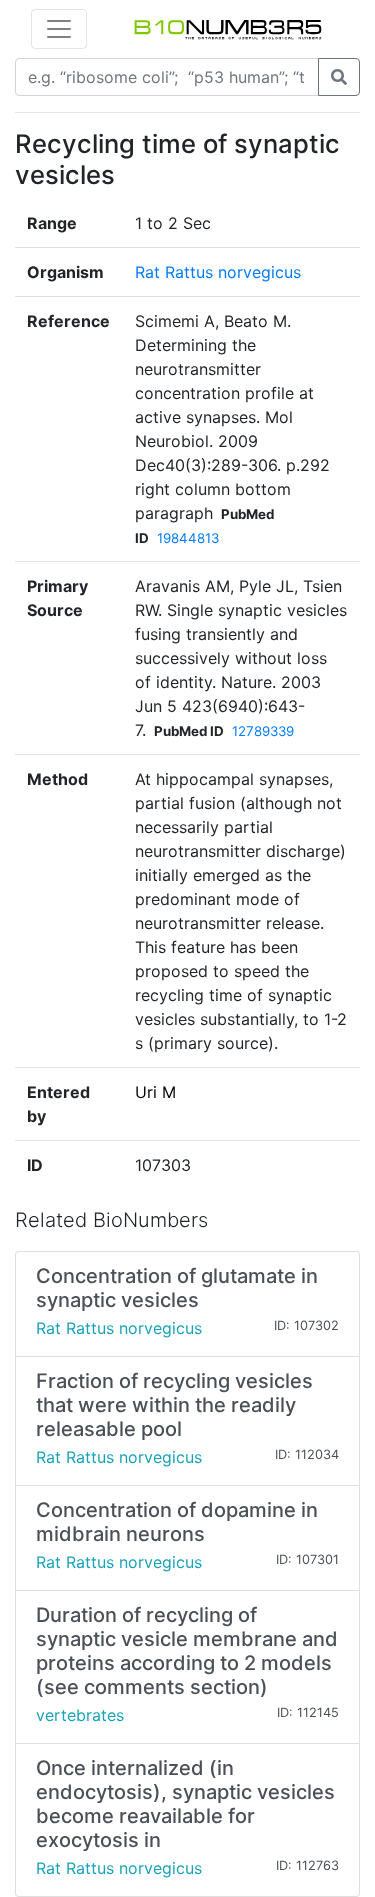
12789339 (263, 731)
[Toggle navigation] (59, 29)
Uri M (155, 1092)
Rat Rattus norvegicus (218, 272)
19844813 (188, 538)
